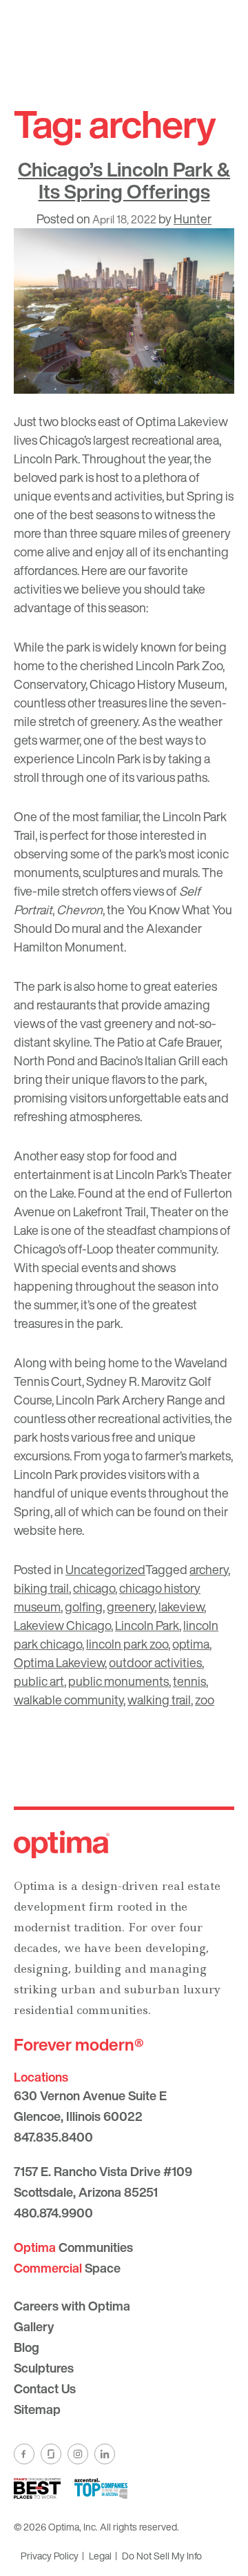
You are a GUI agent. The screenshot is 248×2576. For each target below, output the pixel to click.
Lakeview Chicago (62, 1625)
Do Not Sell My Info (162, 2556)
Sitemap (37, 2409)
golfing (84, 1607)
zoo (205, 1700)
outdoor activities (155, 1662)
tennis (189, 1681)
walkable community (69, 1700)
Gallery (34, 2326)
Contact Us (45, 2388)
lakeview (181, 1607)
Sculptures (44, 2368)
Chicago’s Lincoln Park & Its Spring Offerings (124, 180)
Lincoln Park (147, 1625)
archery (209, 1569)
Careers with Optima (72, 2306)
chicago (94, 1588)
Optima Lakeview (59, 1662)
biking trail (41, 1588)
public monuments (118, 1681)
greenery (131, 1607)
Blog (27, 2347)
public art (39, 1681)
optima (191, 1644)
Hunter (193, 219)
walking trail (159, 1700)
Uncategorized (105, 1569)
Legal (100, 2556)
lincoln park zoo (127, 1644)
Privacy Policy (50, 2556)
